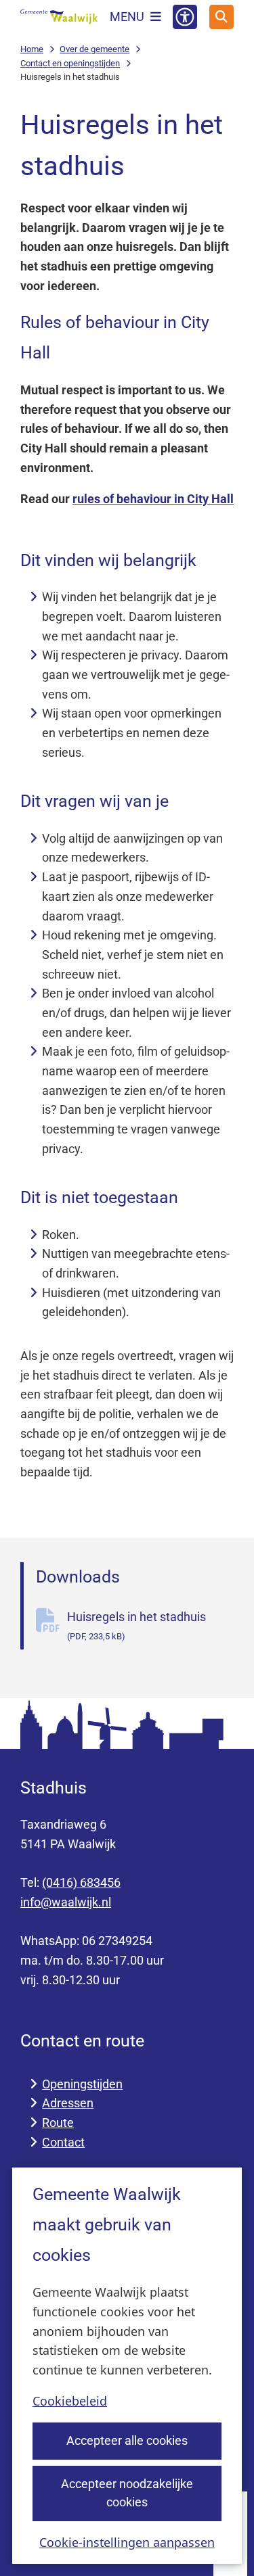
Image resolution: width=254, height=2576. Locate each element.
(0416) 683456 (81, 1882)
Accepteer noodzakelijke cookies (127, 2493)
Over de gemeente (94, 49)
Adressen (68, 2103)
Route (58, 2123)
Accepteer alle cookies (127, 2440)
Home (32, 49)
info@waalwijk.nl (66, 1902)
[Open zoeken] (221, 17)
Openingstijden (82, 2084)
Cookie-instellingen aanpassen (127, 2542)
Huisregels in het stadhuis (136, 1625)
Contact (63, 2142)
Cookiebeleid (70, 2401)
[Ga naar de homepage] (59, 17)
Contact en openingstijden (70, 63)
